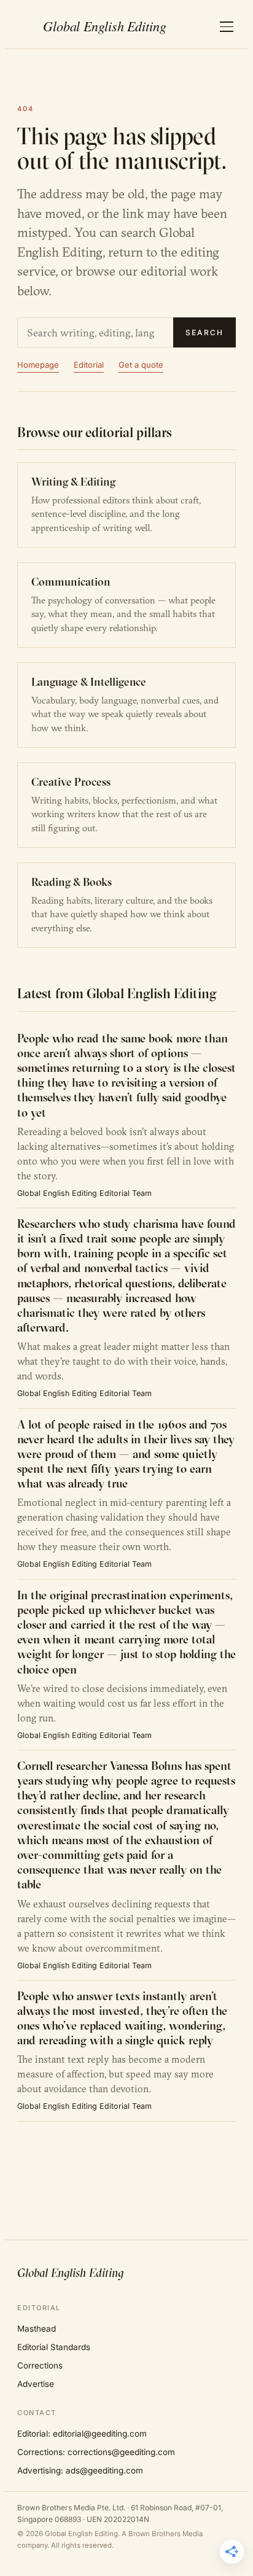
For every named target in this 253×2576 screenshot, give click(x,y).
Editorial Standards (54, 2347)
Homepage (38, 365)
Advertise (36, 2384)
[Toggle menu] (227, 27)
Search (204, 332)
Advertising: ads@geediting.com (80, 2470)
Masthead (37, 2329)
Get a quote (141, 365)
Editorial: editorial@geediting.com (82, 2434)
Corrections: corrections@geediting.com (96, 2452)
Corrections (40, 2365)
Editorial (89, 365)
